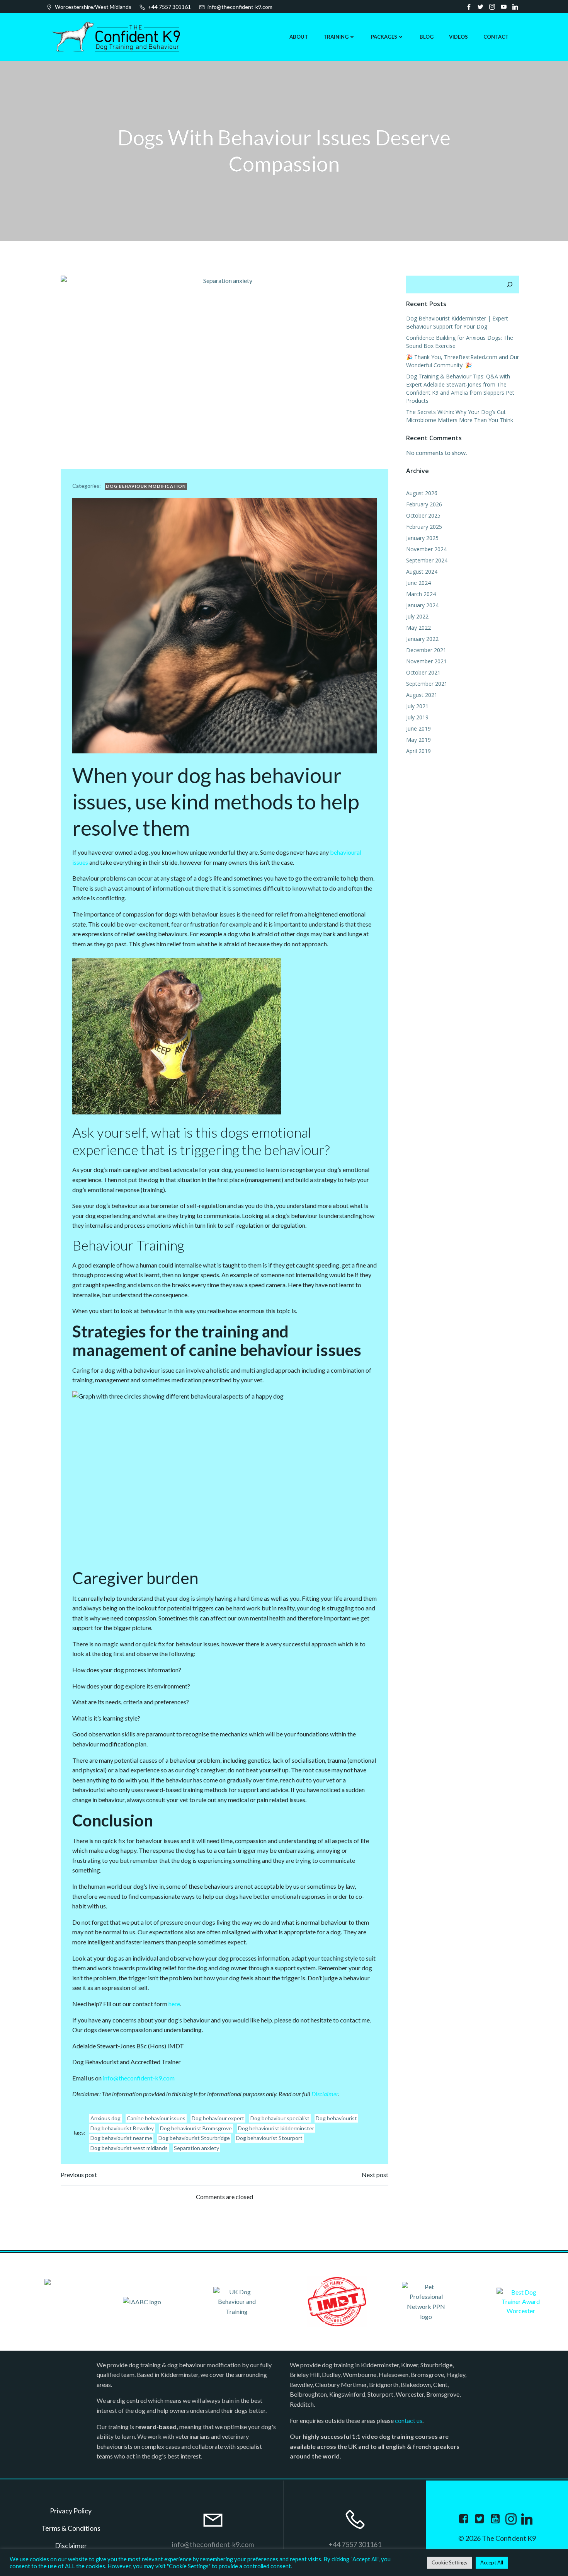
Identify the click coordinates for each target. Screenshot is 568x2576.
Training (336, 37)
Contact (496, 37)
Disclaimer (325, 2094)
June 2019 (418, 728)
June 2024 (418, 583)
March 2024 (421, 594)
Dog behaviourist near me (121, 2138)
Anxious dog (105, 2118)
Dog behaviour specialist (280, 2118)
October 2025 (423, 515)
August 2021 (422, 695)
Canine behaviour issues (156, 2118)
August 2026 (422, 493)
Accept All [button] (492, 2562)
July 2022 (417, 616)
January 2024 (422, 605)
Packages (384, 37)
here (174, 2004)
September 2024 (427, 560)
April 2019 (418, 751)
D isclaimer (71, 2545)
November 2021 (426, 661)
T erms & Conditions (71, 2528)
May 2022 (418, 628)
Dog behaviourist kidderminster (276, 2128)
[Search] (510, 285)
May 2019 (418, 740)
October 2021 (423, 672)
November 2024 (426, 549)
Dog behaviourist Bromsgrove (196, 2128)
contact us (409, 2420)
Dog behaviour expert (218, 2118)
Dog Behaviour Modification (146, 486)
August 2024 (422, 572)
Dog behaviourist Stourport (269, 2138)
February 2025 (424, 527)
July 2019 (417, 717)
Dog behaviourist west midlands (129, 2148)
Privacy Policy (71, 2511)
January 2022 (422, 639)
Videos (458, 37)
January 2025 (422, 538)
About (299, 37)
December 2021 (426, 650)
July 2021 (417, 706)
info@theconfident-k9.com (139, 2078)
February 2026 (424, 504)
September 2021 (427, 684)
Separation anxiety (196, 2148)
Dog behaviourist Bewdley (122, 2128)
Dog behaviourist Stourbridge (194, 2138)
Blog (427, 37)
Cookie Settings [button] (449, 2562)
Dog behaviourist (336, 2118)
